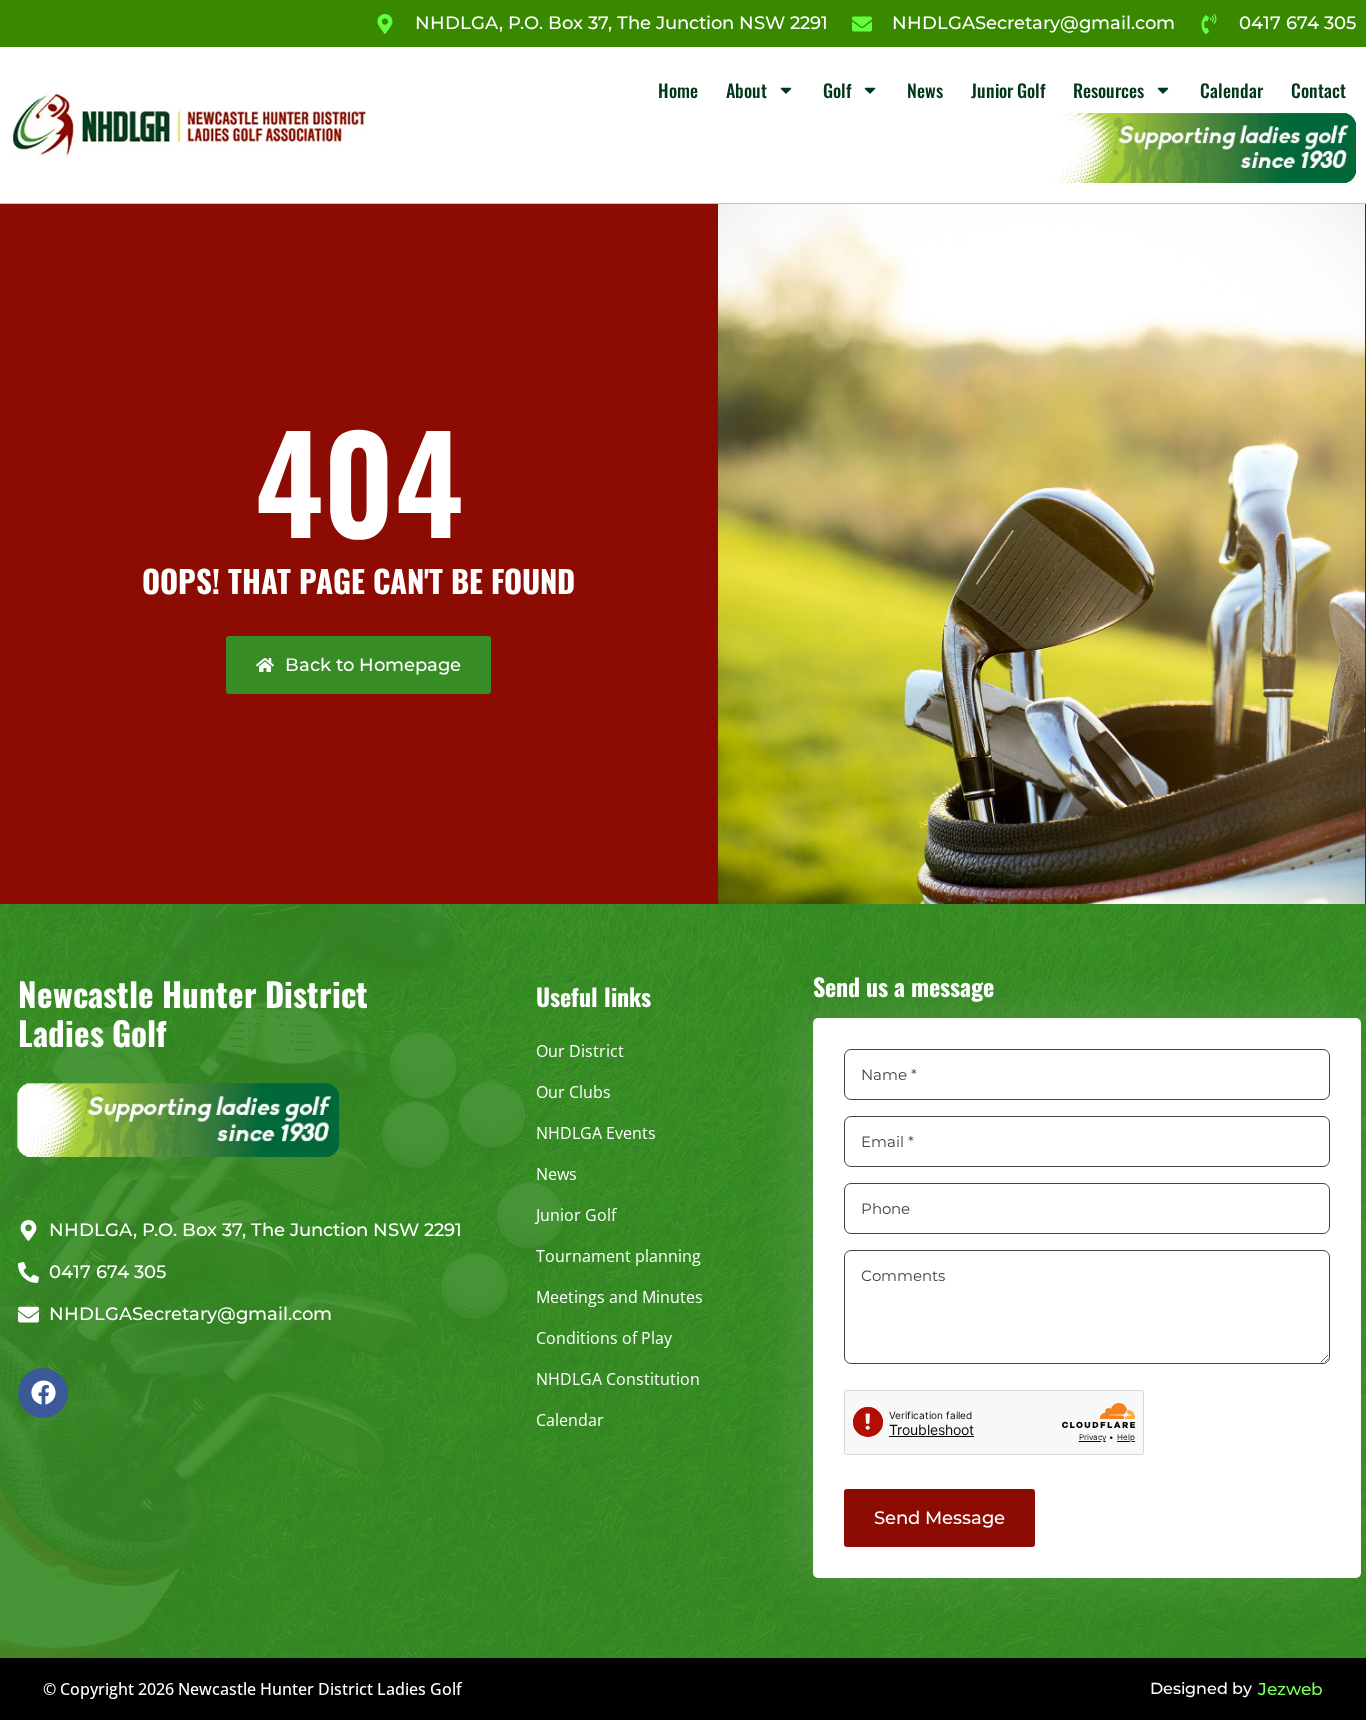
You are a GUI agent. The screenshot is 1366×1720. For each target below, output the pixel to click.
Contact (1318, 90)
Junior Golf (1008, 90)
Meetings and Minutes (619, 1297)
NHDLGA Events (596, 1133)
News (925, 90)
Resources (1108, 90)
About (746, 90)
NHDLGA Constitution (618, 1379)
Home (678, 90)
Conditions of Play (604, 1338)
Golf (837, 90)
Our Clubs (573, 1092)
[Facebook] (43, 1393)
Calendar (1231, 90)
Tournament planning (618, 1256)
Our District (580, 1051)
